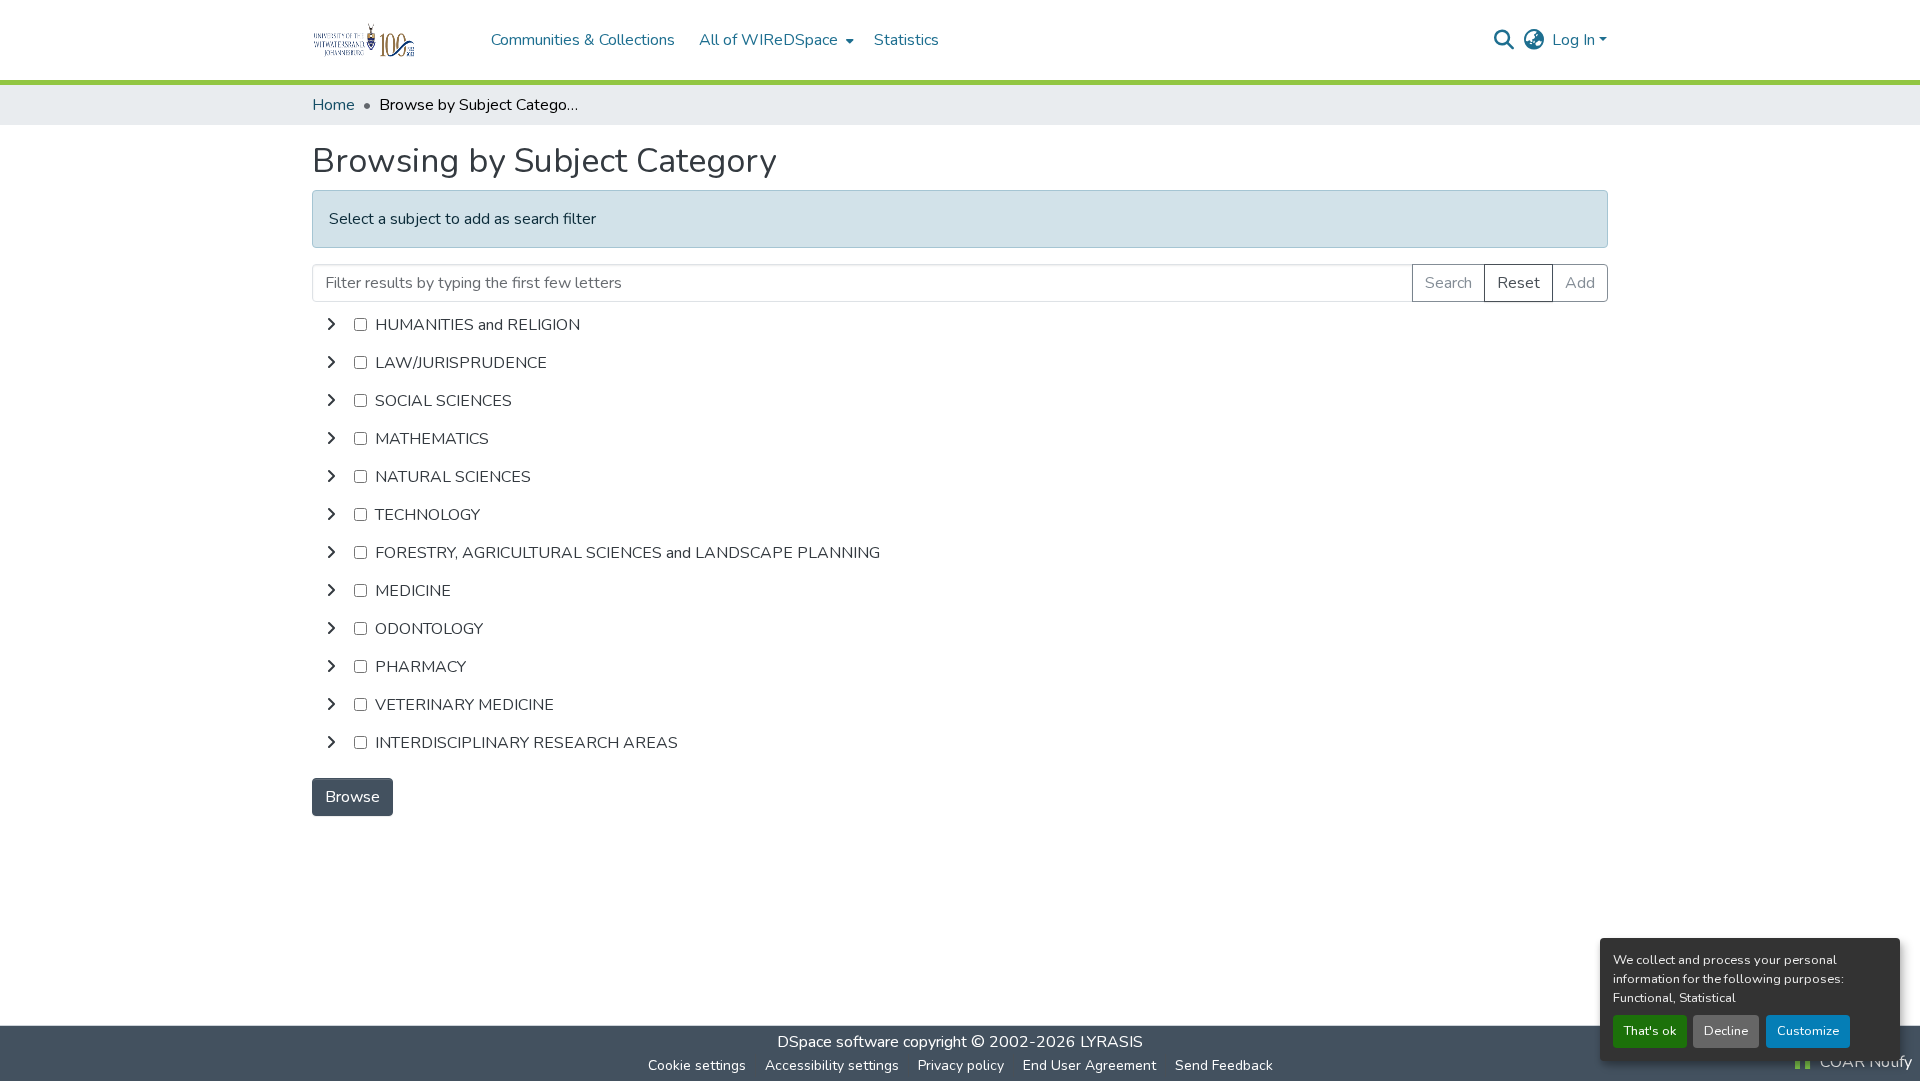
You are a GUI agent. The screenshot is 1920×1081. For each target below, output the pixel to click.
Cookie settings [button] (697, 1065)
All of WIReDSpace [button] (768, 40)
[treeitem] (960, 363)
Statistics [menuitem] (906, 40)
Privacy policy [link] (961, 1065)
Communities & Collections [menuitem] (583, 40)
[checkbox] (360, 324)
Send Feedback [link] (1224, 1065)
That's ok (1650, 1031)
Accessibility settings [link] (832, 1065)
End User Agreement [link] (1089, 1065)
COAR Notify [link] (1864, 1062)
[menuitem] (774, 40)
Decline (1726, 1031)
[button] (391, 40)
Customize (1808, 1031)
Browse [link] (352, 797)
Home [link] (333, 105)
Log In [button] (1575, 40)
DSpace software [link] (838, 1042)
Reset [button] (1518, 283)
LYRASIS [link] (1111, 1042)
